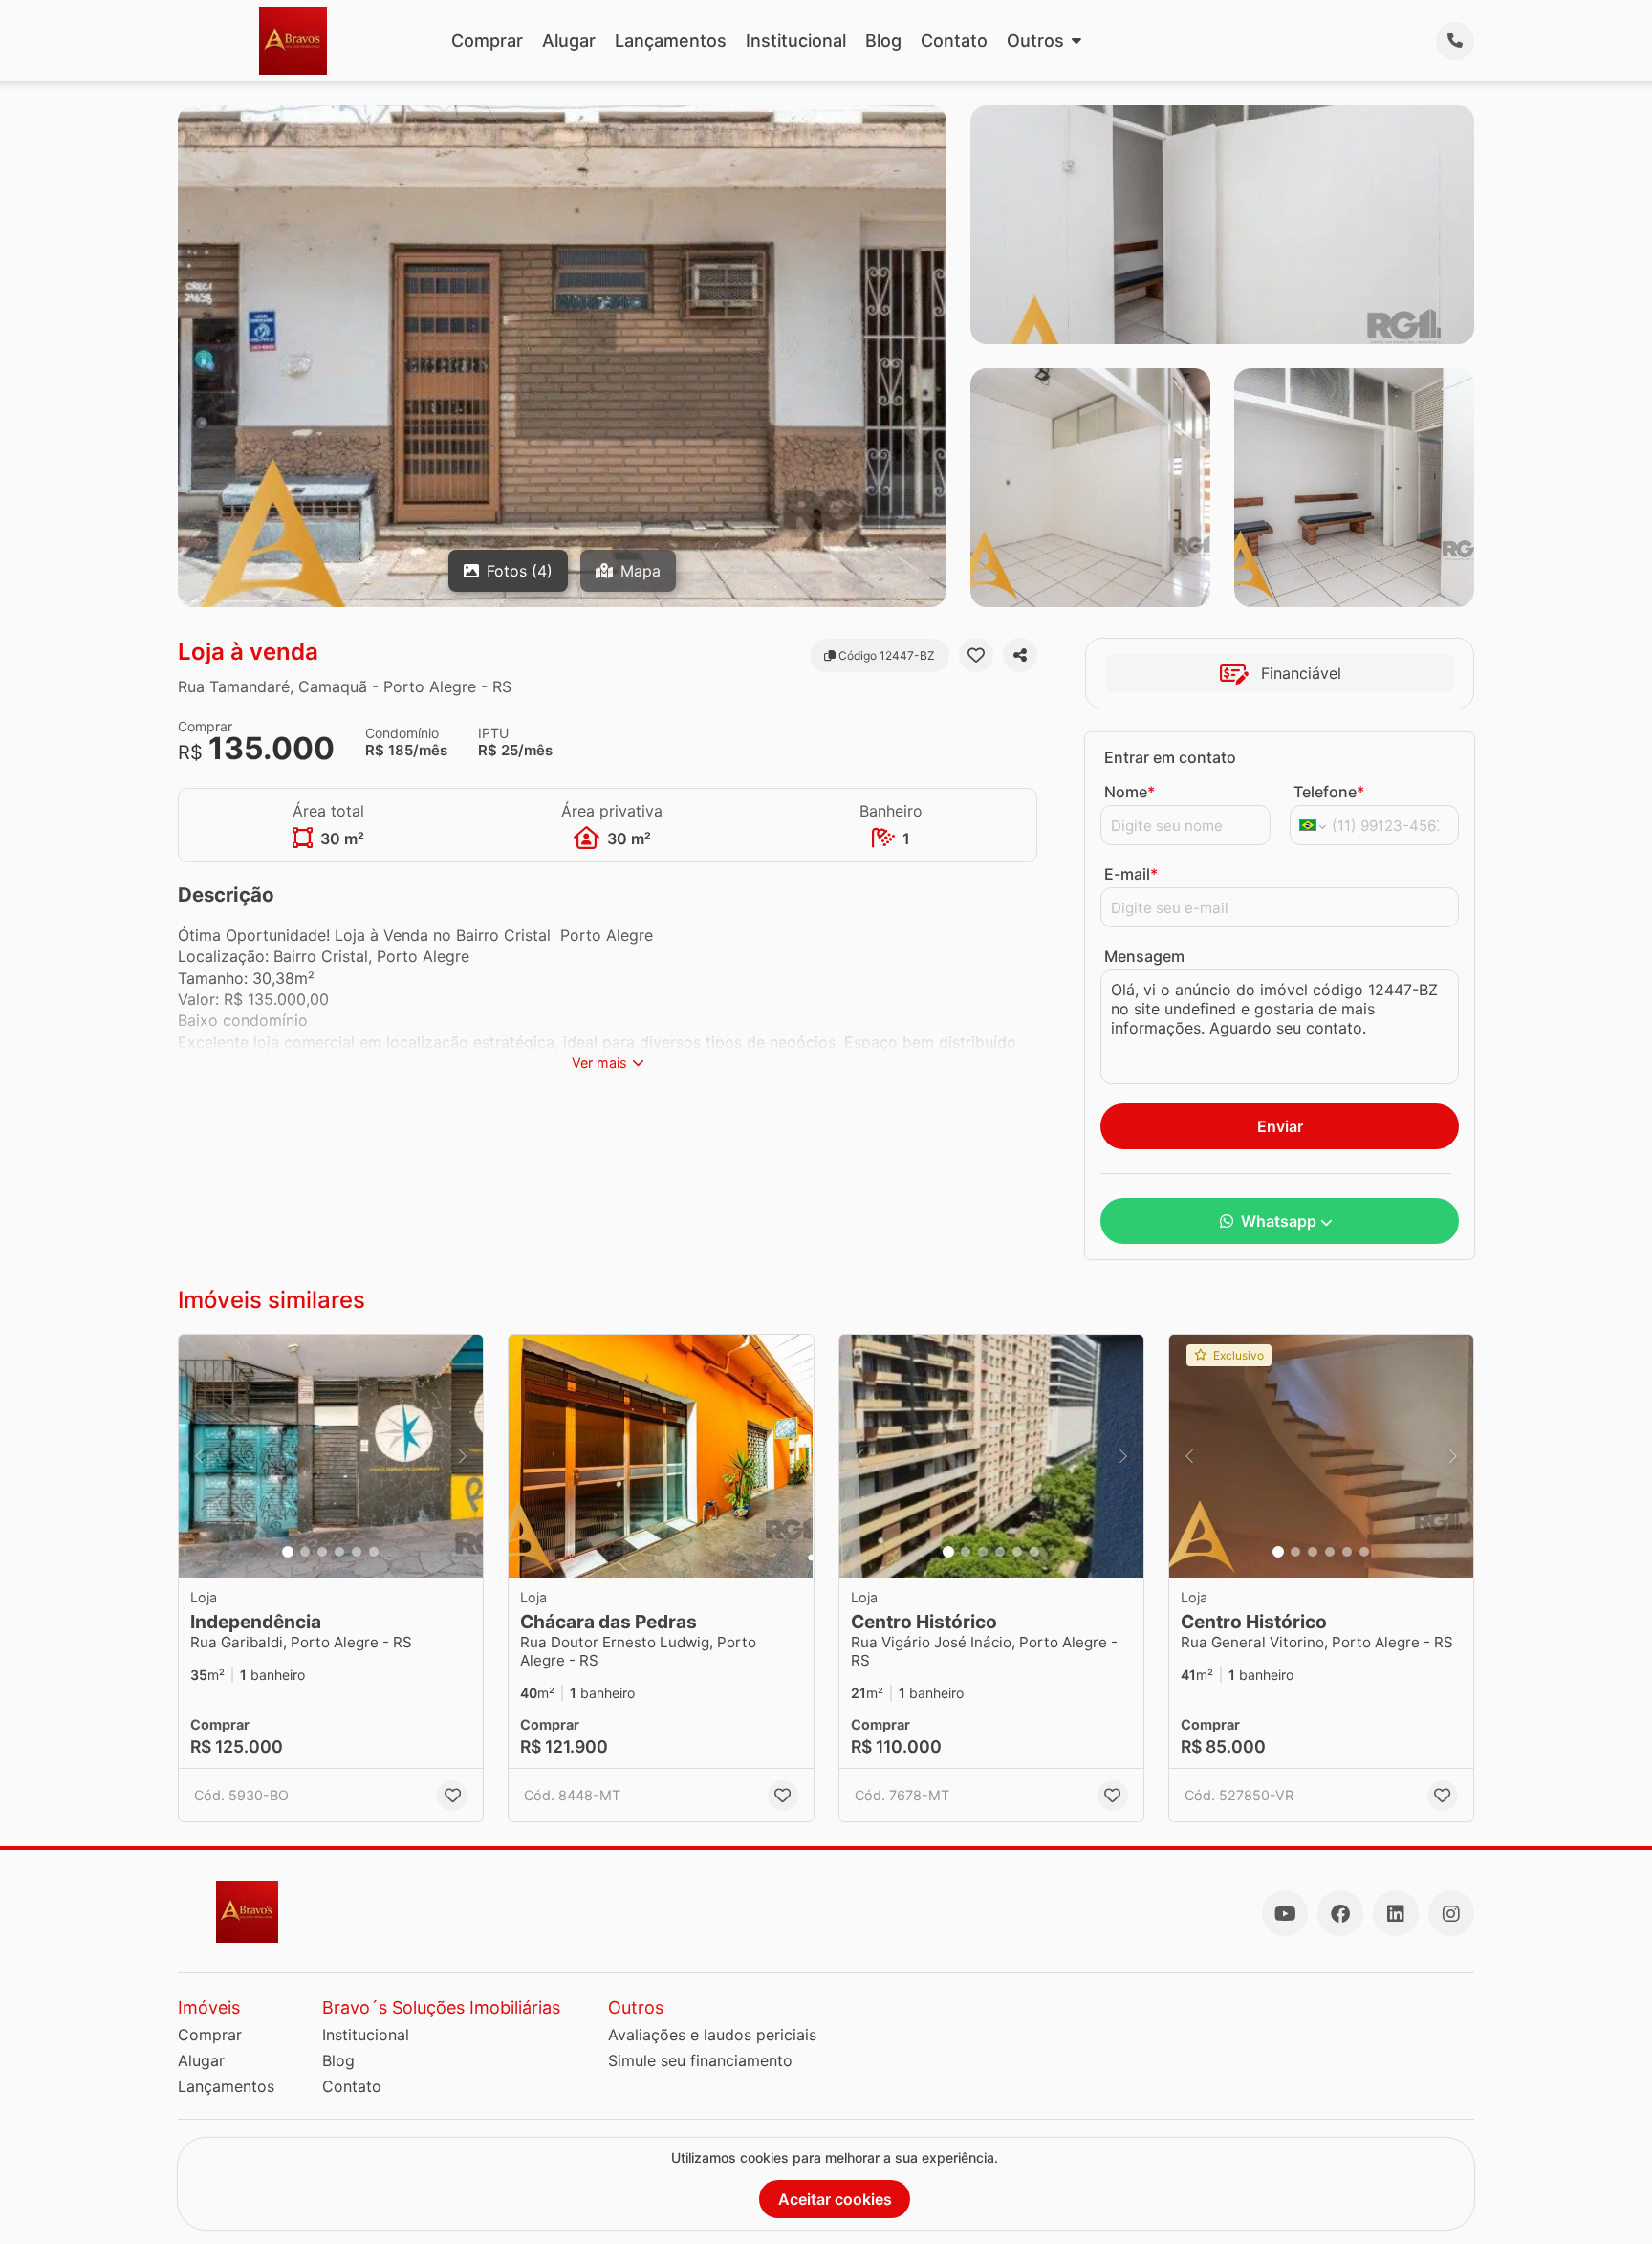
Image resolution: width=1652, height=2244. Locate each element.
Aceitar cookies (835, 2199)
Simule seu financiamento (700, 2060)
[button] (331, 1457)
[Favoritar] (976, 655)
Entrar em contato (1170, 757)
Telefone (1329, 792)
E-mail (1131, 874)
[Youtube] (1285, 1913)
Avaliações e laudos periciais (712, 2035)
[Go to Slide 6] (374, 1552)
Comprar (487, 41)
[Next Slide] (463, 1457)
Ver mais (599, 1063)
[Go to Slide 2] (305, 1552)
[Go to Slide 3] (322, 1552)
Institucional (796, 41)
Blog (883, 41)
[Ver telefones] (1455, 41)
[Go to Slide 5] (357, 1552)
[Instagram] (1451, 1913)
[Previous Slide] (199, 1457)
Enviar (1280, 1126)
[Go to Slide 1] (288, 1552)
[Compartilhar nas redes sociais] (1020, 655)
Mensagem (1144, 956)
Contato (954, 41)
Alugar (569, 41)
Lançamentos (671, 41)
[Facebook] (1340, 1913)
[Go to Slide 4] (339, 1552)
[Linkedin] (1396, 1913)
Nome (1130, 792)
